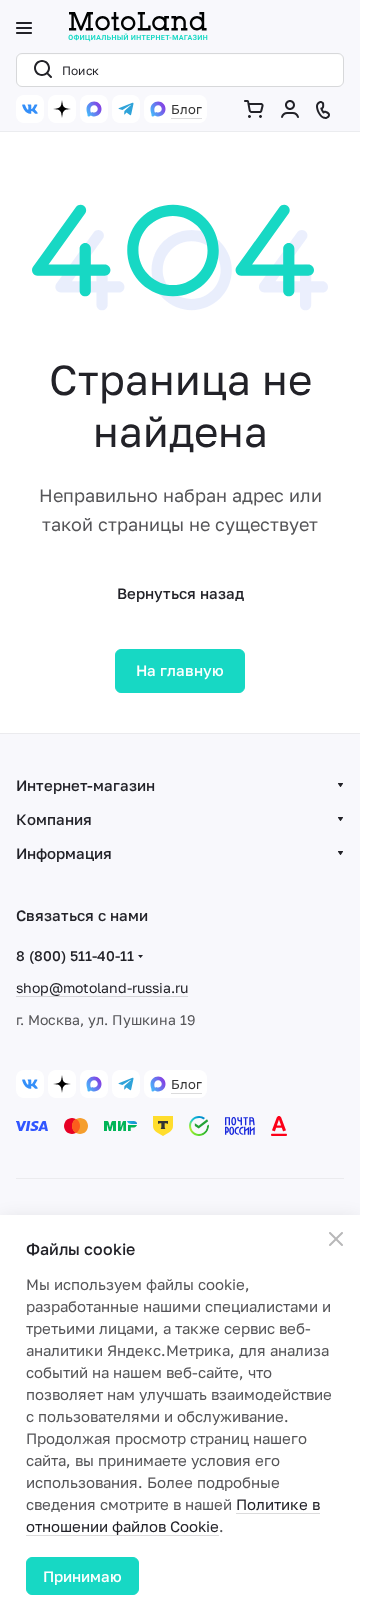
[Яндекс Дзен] (62, 109)
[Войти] (294, 109)
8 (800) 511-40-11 (75, 955)
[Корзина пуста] (258, 109)
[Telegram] (126, 109)
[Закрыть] (336, 1239)
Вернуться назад (180, 593)
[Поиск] (39, 70)
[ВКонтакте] (30, 109)
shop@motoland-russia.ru (102, 987)
